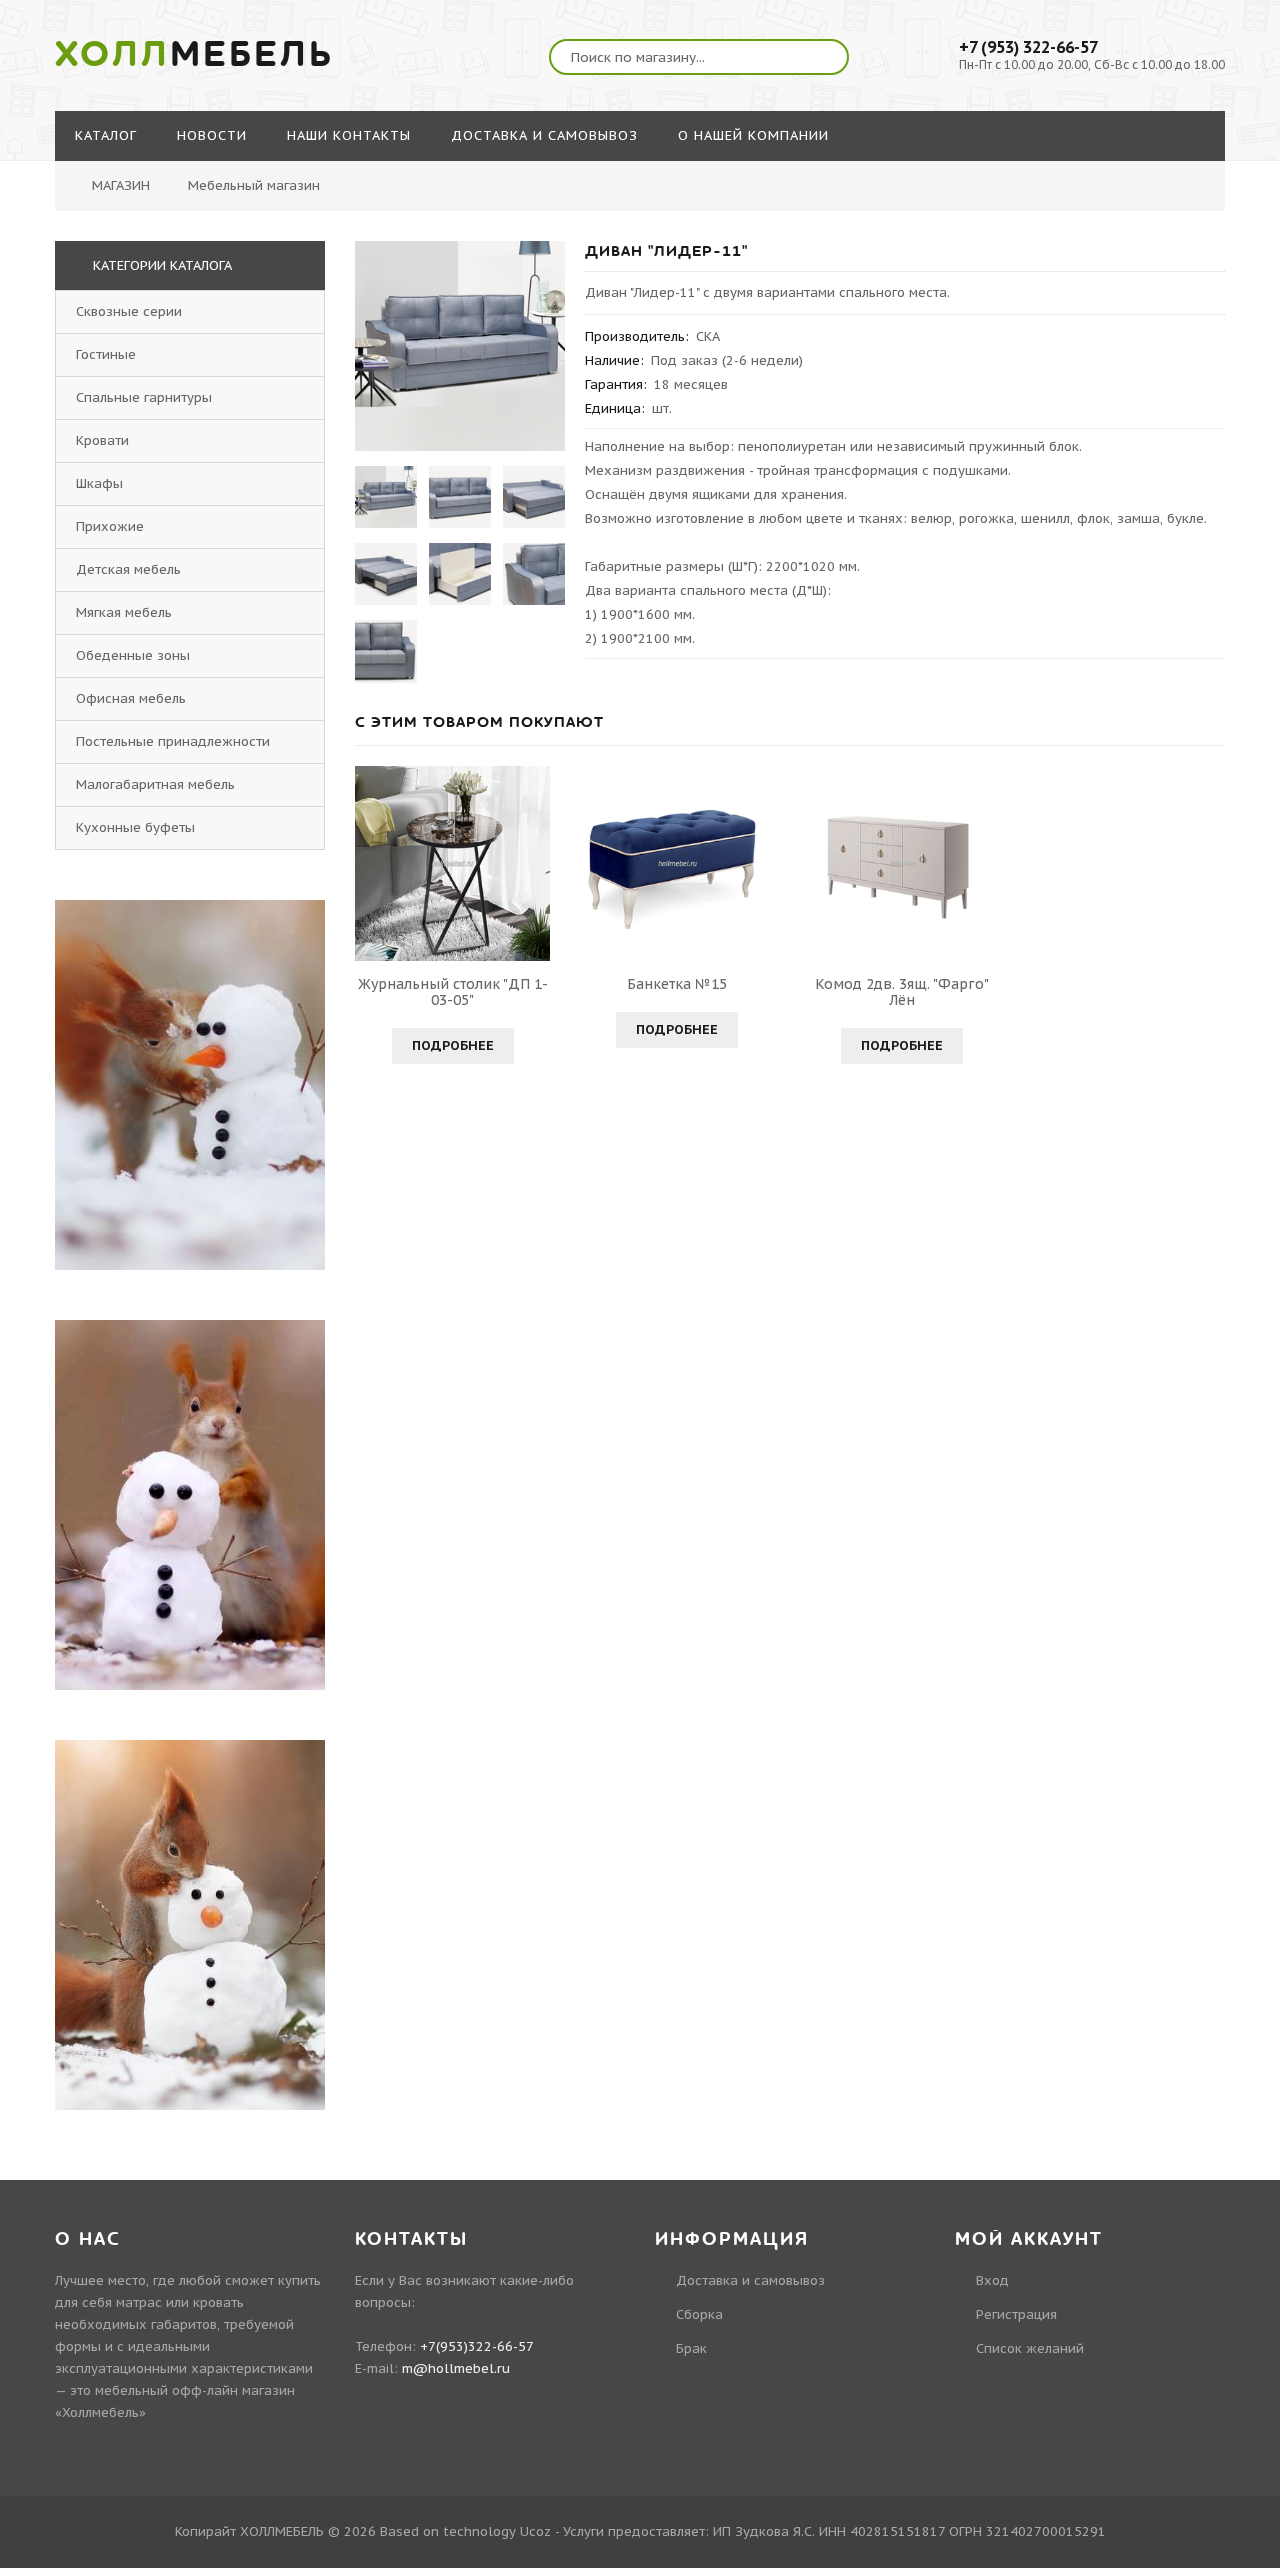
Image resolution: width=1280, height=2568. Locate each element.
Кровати (102, 440)
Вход (992, 2280)
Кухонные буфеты (135, 827)
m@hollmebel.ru (456, 2368)
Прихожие (110, 526)
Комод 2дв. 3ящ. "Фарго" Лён (902, 992)
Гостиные (106, 354)
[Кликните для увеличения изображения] (460, 346)
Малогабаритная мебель (155, 784)
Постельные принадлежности (173, 741)
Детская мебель (128, 569)
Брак (691, 2348)
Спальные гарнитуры (144, 397)
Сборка (699, 2314)
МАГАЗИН (121, 185)
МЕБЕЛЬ (194, 55)
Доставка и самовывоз (750, 2280)
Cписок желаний (1030, 2348)
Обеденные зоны (133, 655)
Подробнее (453, 1045)
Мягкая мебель (124, 612)
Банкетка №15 (677, 984)
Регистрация (1016, 2314)
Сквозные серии (129, 311)
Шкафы (99, 483)
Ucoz (535, 2531)
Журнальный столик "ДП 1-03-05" (453, 992)
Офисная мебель (131, 698)
